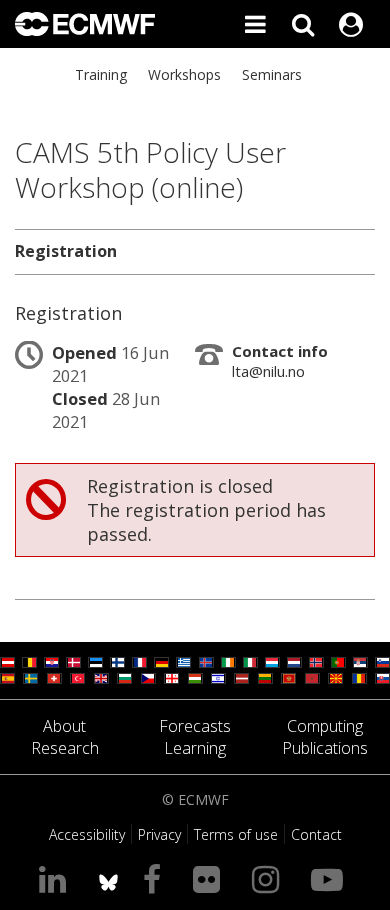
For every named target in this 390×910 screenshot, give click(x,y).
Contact (316, 834)
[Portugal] (338, 662)
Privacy (159, 834)
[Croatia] (51, 662)
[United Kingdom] (101, 678)
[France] (139, 662)
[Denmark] (73, 662)
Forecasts (195, 726)
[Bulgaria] (124, 678)
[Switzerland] (54, 678)
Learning (195, 748)
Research (65, 748)
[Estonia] (95, 662)
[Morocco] (312, 678)
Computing (325, 726)
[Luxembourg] (272, 662)
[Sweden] (30, 678)
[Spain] (7, 678)
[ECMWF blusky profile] (108, 878)
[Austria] (7, 662)
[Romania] (359, 678)
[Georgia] (171, 678)
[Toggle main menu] (255, 24)
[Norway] (316, 662)
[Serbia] (360, 662)
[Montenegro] (288, 678)
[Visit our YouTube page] (331, 878)
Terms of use (236, 834)
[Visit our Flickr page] (210, 878)
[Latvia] (241, 678)
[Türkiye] (77, 678)
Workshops (184, 74)
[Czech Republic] (148, 678)
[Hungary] (195, 678)
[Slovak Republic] (382, 678)
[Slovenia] (382, 662)
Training (101, 74)
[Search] (303, 24)
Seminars (272, 74)
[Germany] (161, 662)
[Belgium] (29, 662)
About (64, 726)
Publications (325, 748)
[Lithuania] (265, 678)
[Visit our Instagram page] (269, 878)
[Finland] (117, 662)
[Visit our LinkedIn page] (56, 878)
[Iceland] (206, 662)
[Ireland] (228, 662)
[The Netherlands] (294, 662)
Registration (66, 251)
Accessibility (87, 834)
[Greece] (183, 662)
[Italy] (250, 662)
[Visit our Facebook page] (156, 878)
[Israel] (218, 678)
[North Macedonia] (335, 678)
